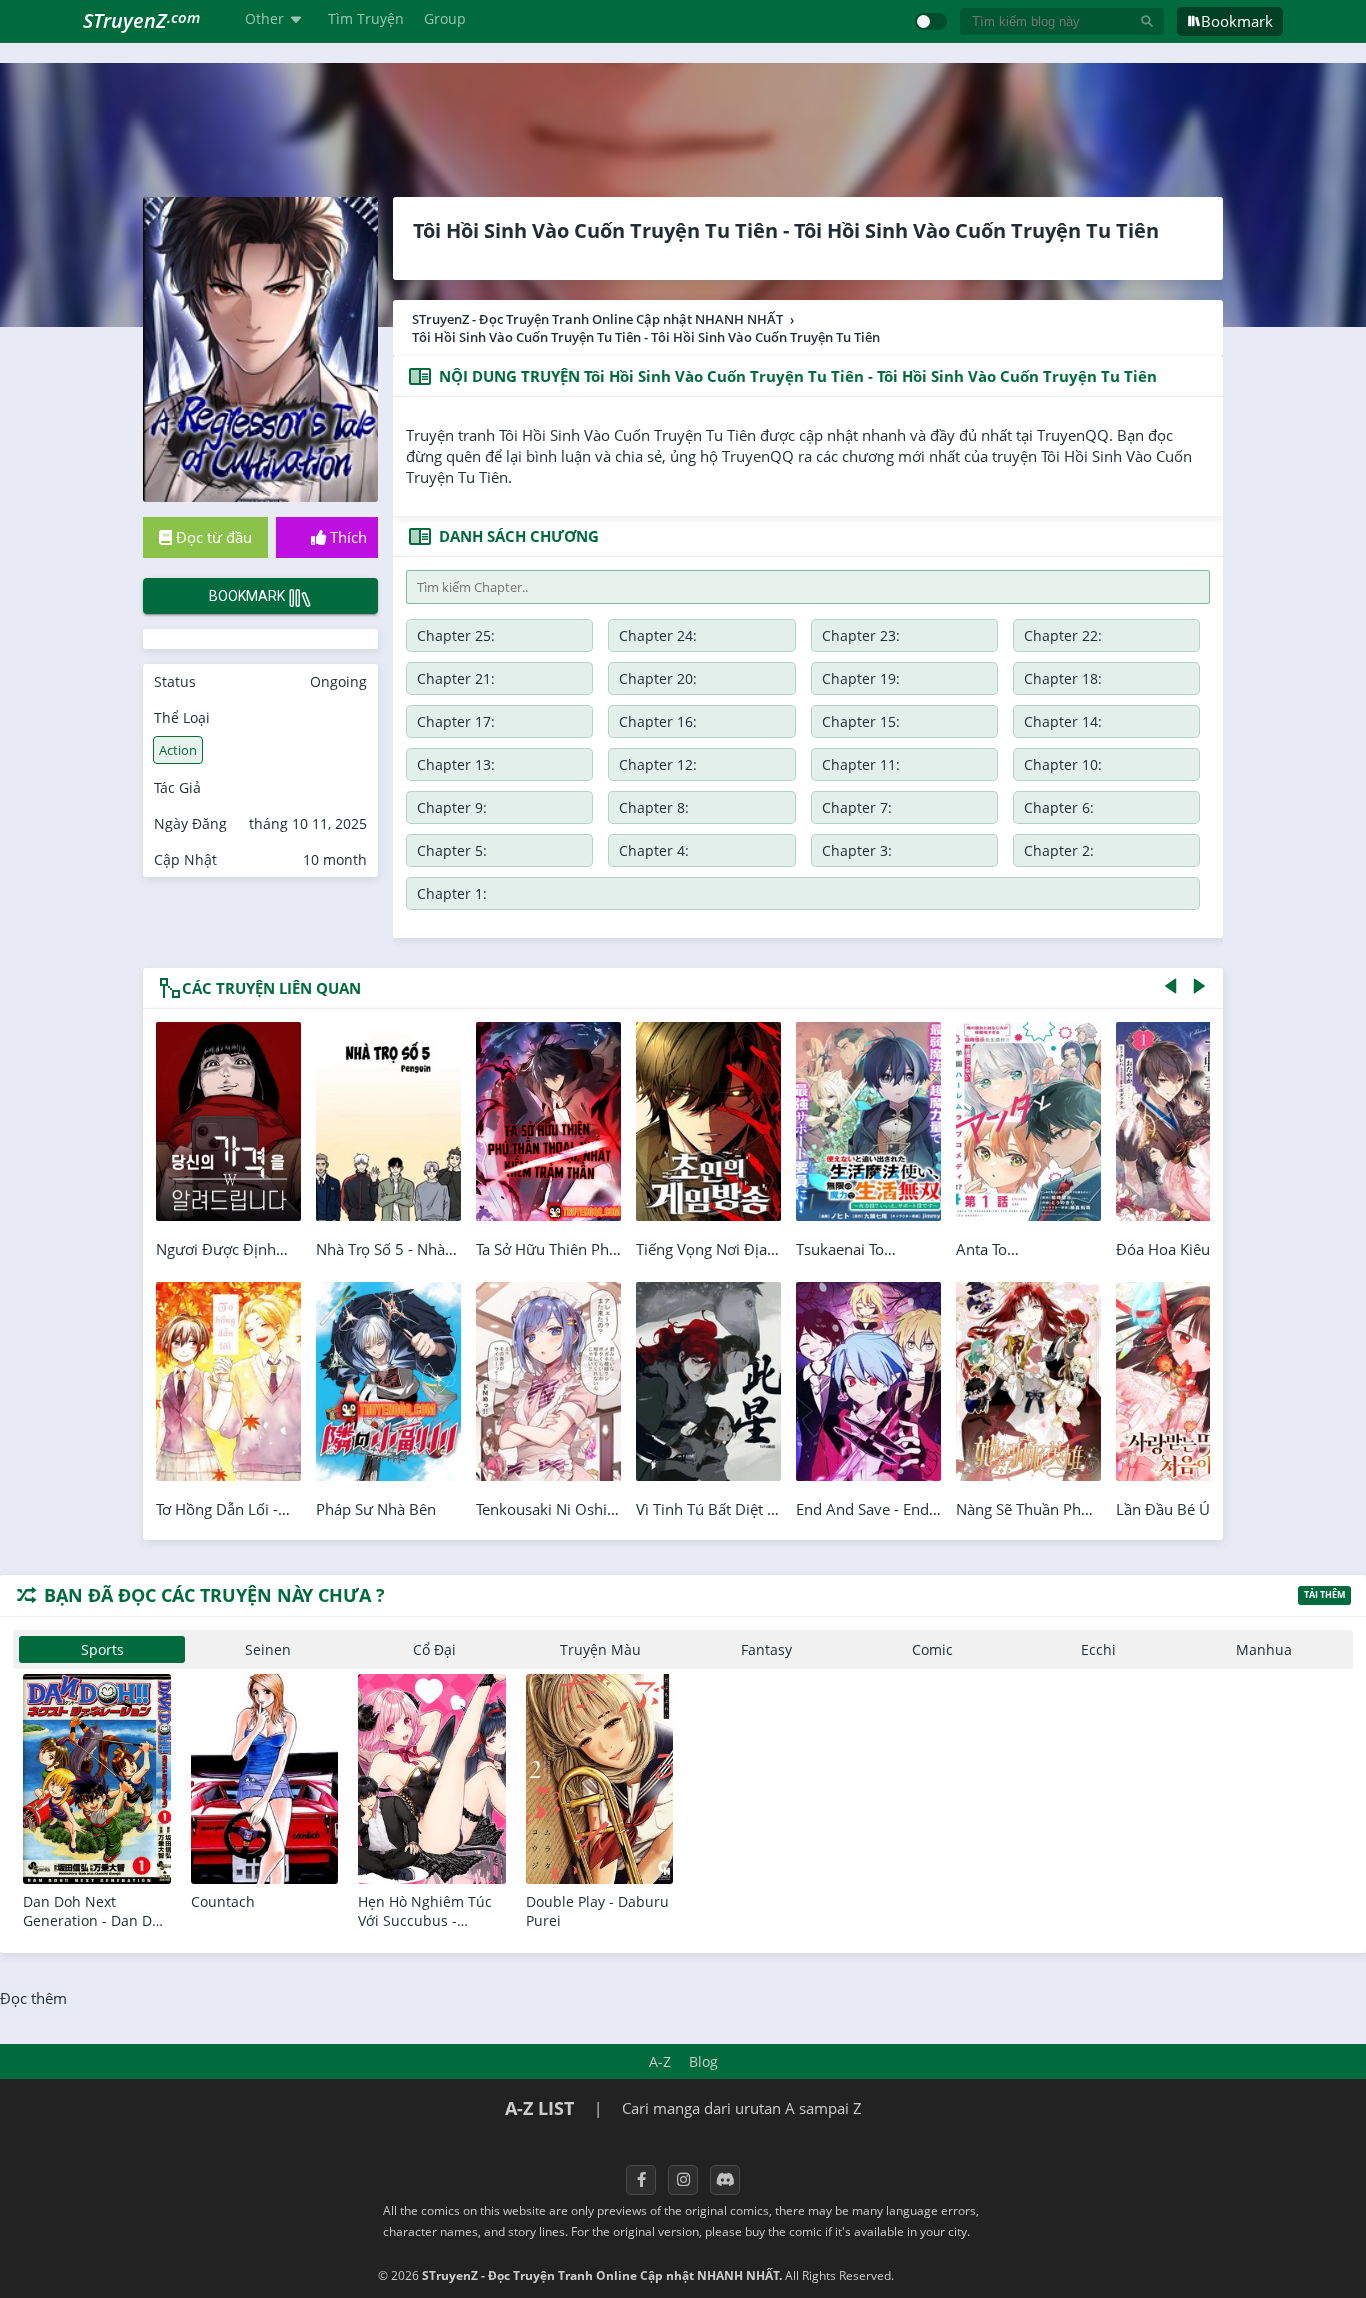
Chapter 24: (658, 635)
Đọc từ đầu (212, 537)
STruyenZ (141, 20)
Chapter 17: (456, 721)
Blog (703, 2061)
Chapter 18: (1063, 678)
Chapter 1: (452, 893)
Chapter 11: (861, 764)
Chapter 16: (658, 721)
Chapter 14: (1063, 721)
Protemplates (950, 2275)
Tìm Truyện (366, 18)
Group (445, 18)
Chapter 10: (1063, 764)
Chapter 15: (861, 721)
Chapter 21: (456, 678)
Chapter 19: (861, 678)
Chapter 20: (658, 678)
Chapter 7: (857, 807)
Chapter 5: (452, 850)
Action (178, 750)
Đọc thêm (33, 1998)
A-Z (660, 2061)
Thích (346, 537)
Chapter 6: (1059, 807)
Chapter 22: (1063, 635)
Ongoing (338, 681)
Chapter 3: (857, 850)
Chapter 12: (658, 764)
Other (264, 18)
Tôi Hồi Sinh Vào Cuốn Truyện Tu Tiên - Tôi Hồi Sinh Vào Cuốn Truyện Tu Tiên (786, 230)
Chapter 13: (456, 764)
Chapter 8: (654, 807)
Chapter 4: (654, 850)
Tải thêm (1324, 1594)
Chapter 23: (861, 635)
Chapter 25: (456, 635)
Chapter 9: (452, 807)
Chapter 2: (1059, 850)
